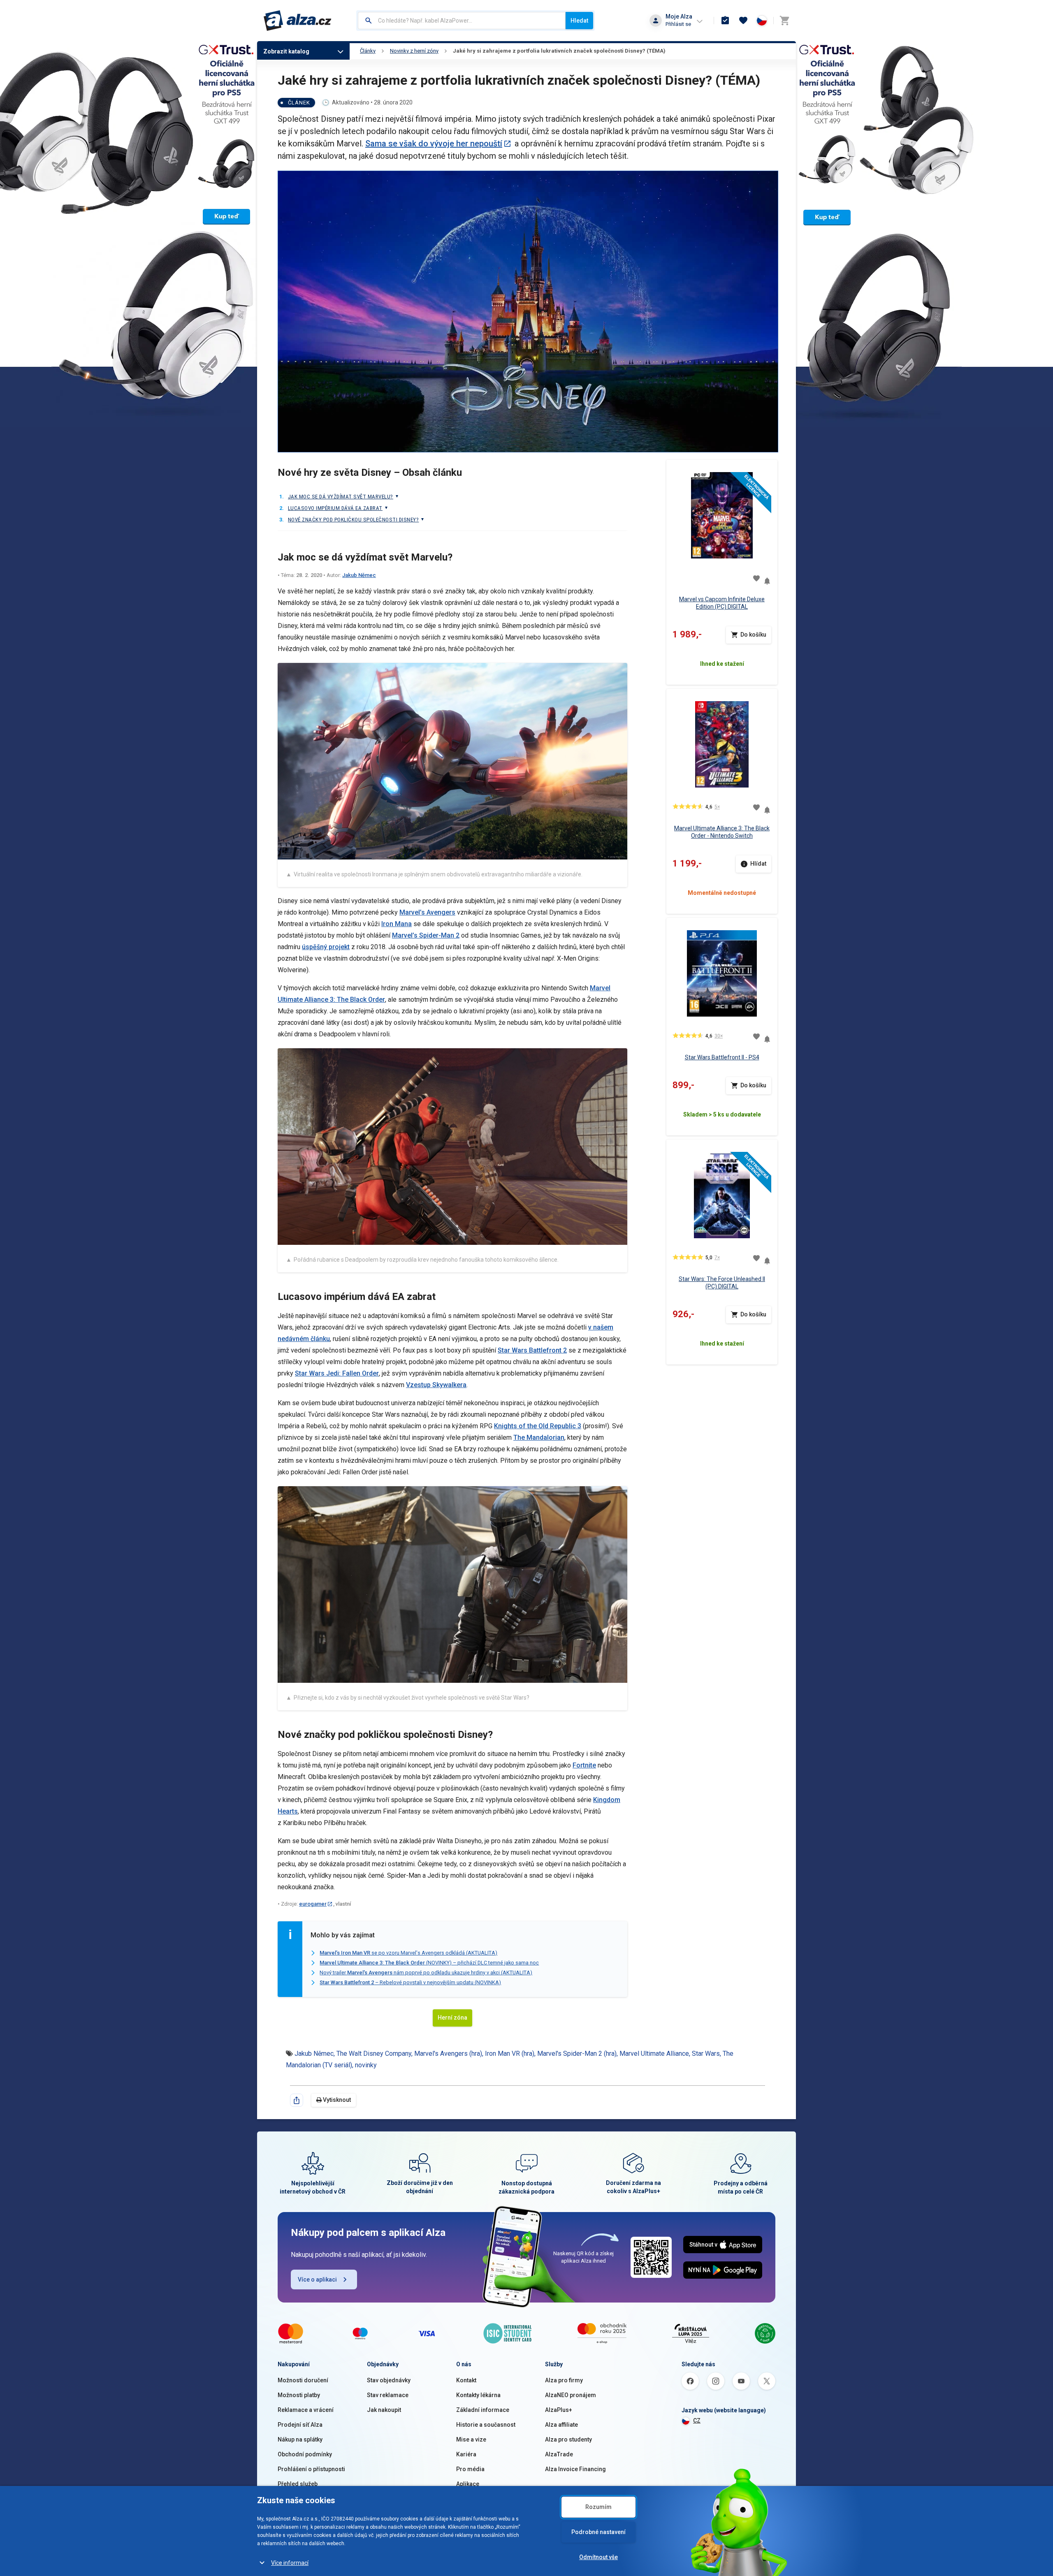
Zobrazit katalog (286, 51)
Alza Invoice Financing (575, 2469)
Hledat (579, 21)
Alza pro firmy (564, 2380)
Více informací (290, 2563)
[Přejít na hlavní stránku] (298, 21)
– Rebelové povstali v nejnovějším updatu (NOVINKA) (410, 1982)
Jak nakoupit (384, 2410)
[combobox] (462, 21)
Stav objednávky (389, 2380)
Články (368, 51)
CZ (697, 2421)
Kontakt (466, 2380)
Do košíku (753, 635)
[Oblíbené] (743, 21)
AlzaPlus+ (559, 2410)
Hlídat (758, 864)
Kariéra (466, 2454)
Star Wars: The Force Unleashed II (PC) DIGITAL (722, 1283)
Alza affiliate (561, 2425)
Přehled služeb (298, 2484)
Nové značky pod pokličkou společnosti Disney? (353, 520)
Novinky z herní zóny (414, 51)
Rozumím (598, 2507)
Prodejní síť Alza (300, 2425)
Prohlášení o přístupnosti (311, 2469)
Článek (299, 103)
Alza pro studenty (568, 2439)
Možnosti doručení (303, 2380)
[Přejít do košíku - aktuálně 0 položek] (784, 21)
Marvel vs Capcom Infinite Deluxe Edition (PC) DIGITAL (722, 603)
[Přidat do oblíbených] (756, 578)
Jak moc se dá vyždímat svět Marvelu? (341, 497)
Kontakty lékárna (478, 2395)
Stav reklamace (388, 2395)
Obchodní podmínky (305, 2454)
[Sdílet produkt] (297, 2100)
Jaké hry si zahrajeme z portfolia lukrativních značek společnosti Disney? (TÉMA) (559, 51)
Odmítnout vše (598, 2557)
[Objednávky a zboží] (725, 21)
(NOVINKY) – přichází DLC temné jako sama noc (429, 1963)
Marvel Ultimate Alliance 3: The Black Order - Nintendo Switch (722, 832)
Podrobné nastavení (598, 2532)
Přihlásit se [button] (678, 24)
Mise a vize (471, 2439)
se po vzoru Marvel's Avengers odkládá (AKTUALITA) (408, 1953)
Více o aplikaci (317, 2279)
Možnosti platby (299, 2395)
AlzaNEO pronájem (571, 2395)
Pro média (470, 2469)
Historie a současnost (486, 2425)
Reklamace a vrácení (306, 2410)
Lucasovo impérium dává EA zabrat (335, 508)
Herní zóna (452, 2018)
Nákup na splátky (300, 2439)
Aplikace (468, 2484)
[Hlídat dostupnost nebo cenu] (767, 578)
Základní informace (483, 2410)
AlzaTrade (559, 2454)
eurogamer (313, 1904)
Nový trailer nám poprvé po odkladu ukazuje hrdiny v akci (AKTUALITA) (426, 1973)
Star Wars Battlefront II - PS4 (722, 1057)
